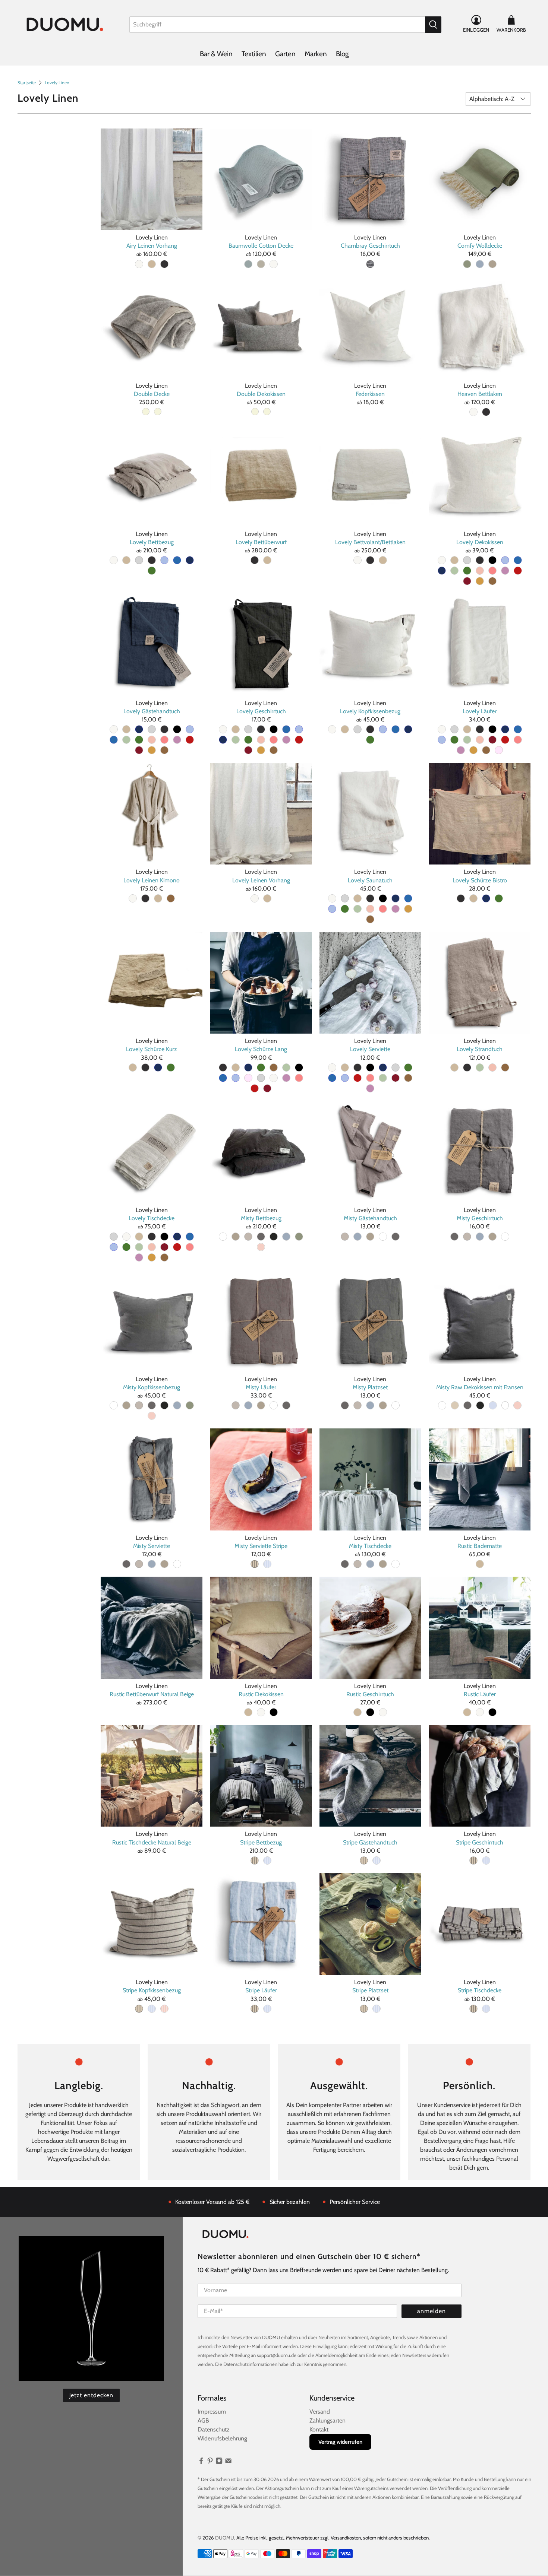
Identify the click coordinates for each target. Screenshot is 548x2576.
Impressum (212, 2412)
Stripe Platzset (370, 1990)
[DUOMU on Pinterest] (210, 2463)
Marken (316, 54)
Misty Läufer (261, 1387)
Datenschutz (214, 2429)
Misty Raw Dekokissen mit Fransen (480, 1387)
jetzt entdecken (91, 2395)
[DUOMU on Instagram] (219, 2463)
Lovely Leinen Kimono (152, 880)
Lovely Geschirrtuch (261, 711)
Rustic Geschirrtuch (370, 1694)
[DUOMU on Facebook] (201, 2463)
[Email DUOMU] (228, 2463)
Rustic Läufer (480, 1694)
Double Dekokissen (261, 394)
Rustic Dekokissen (261, 1694)
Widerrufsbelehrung (222, 2438)
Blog (342, 54)
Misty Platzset (370, 1387)
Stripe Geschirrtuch (480, 1842)
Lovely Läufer (480, 711)
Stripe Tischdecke (480, 1990)
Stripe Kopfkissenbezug (152, 1990)
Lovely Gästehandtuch (152, 711)
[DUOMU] (65, 24)
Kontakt (319, 2429)
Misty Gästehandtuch (370, 1218)
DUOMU (225, 2538)
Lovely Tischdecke (152, 1218)
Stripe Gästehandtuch (370, 1842)
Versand (320, 2412)
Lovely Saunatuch (370, 880)
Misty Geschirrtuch (480, 1218)
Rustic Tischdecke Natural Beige (152, 1842)
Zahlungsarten (327, 2420)
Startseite (27, 83)
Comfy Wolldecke (480, 246)
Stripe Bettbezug (261, 1842)
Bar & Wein (216, 54)
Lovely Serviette (370, 1049)
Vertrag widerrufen (340, 2442)
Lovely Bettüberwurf (261, 542)
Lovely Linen (57, 83)
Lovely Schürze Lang (261, 1049)
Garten (285, 54)
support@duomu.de (277, 2355)
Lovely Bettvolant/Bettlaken (370, 542)
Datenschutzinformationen (250, 2364)
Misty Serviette (152, 1546)
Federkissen (370, 394)
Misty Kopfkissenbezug (152, 1387)
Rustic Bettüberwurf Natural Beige (152, 1694)
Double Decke (152, 394)
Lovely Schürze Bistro (480, 880)
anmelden (432, 2311)
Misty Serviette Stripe (261, 1546)
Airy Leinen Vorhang (152, 246)
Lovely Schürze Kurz (152, 1049)
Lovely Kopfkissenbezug (370, 711)
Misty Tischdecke (370, 1546)
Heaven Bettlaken (480, 394)
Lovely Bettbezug (152, 542)
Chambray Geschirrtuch (370, 246)
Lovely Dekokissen (480, 542)
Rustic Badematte (480, 1546)
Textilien (254, 54)
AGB (203, 2420)
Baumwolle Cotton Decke (261, 246)
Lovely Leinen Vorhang (261, 880)
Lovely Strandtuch (480, 1049)
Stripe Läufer (261, 1990)
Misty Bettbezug (261, 1218)
